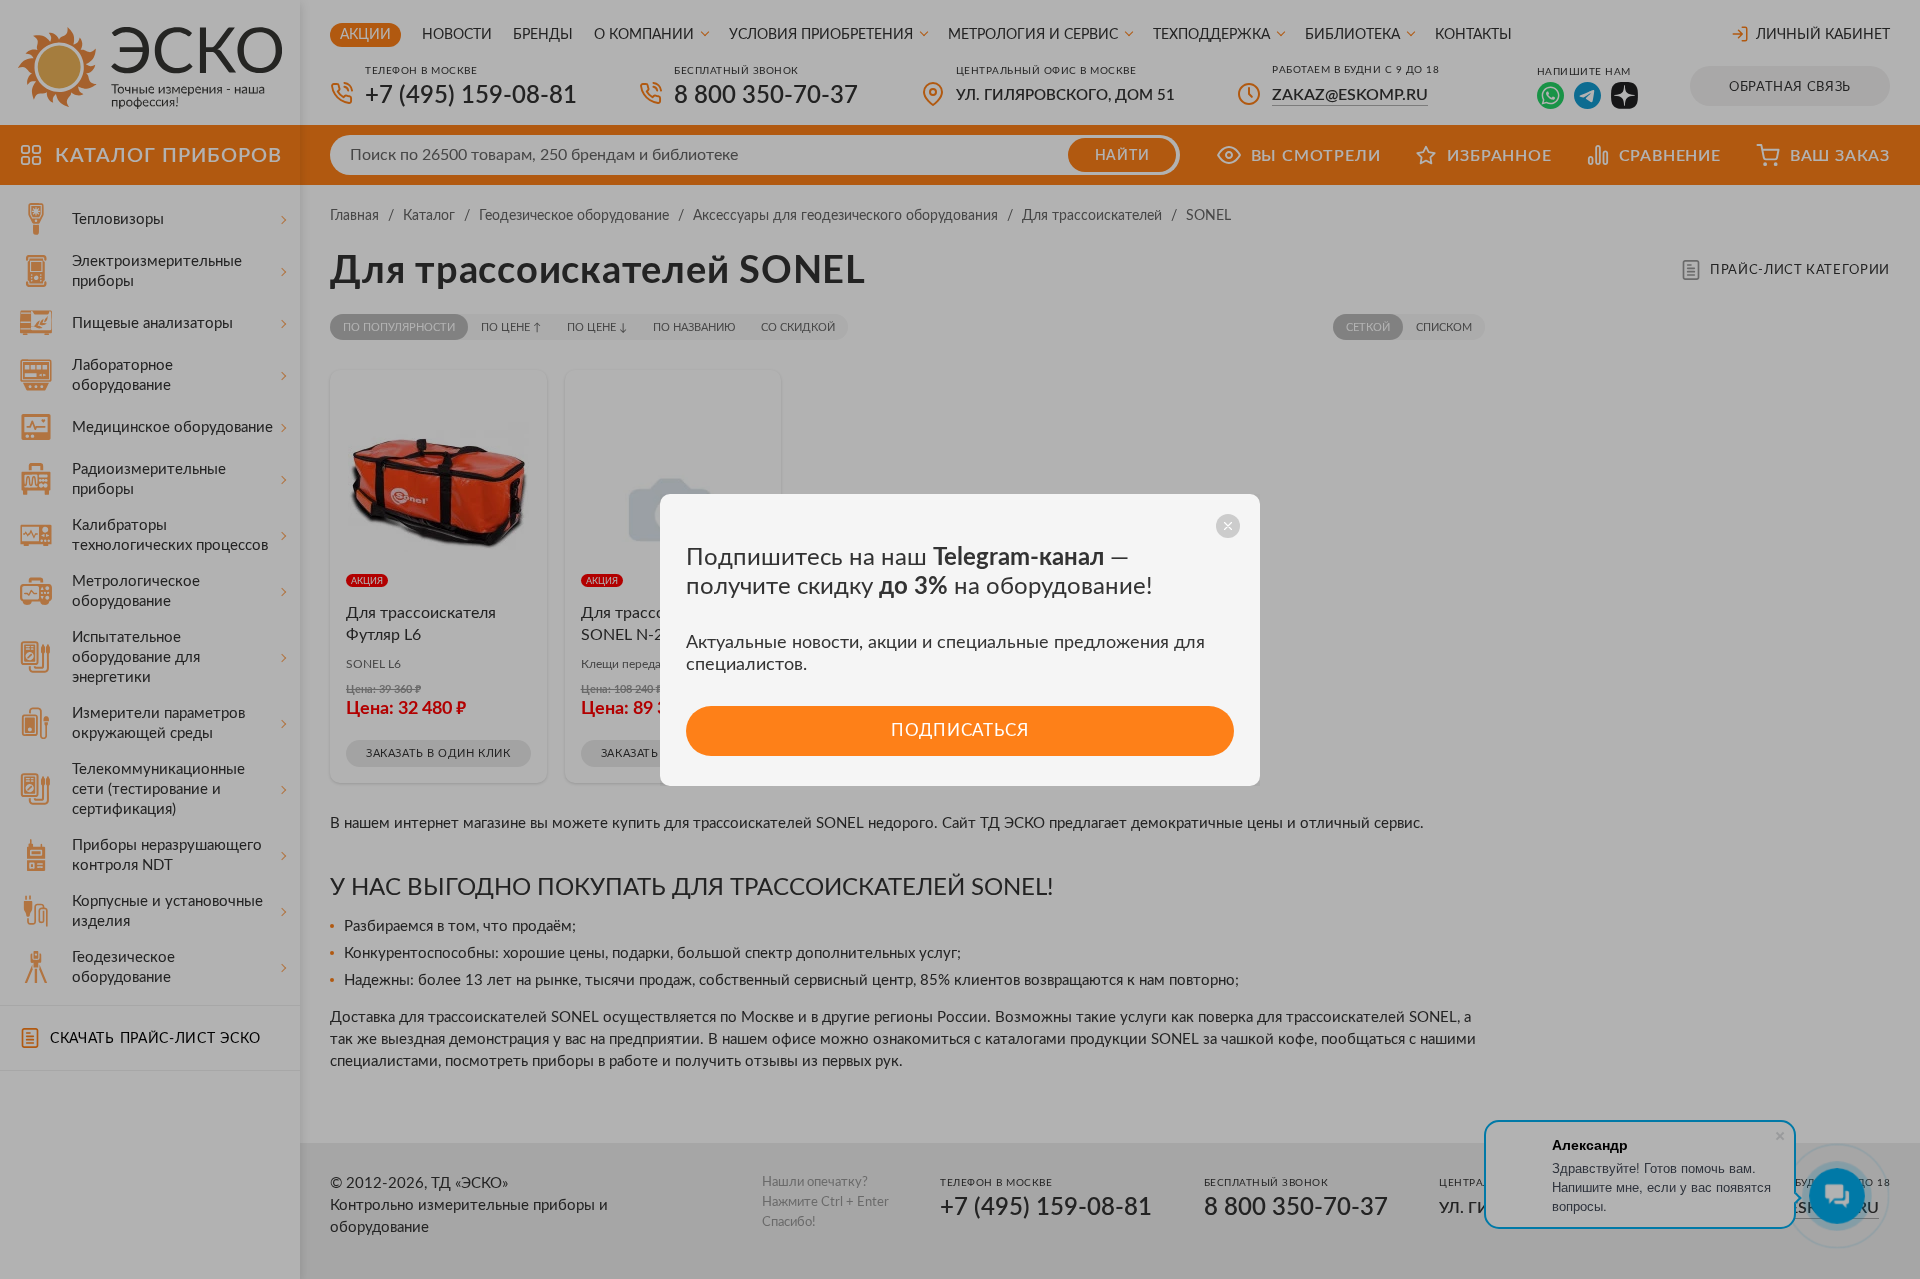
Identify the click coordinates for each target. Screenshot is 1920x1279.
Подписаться (959, 730)
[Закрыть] (1228, 526)
